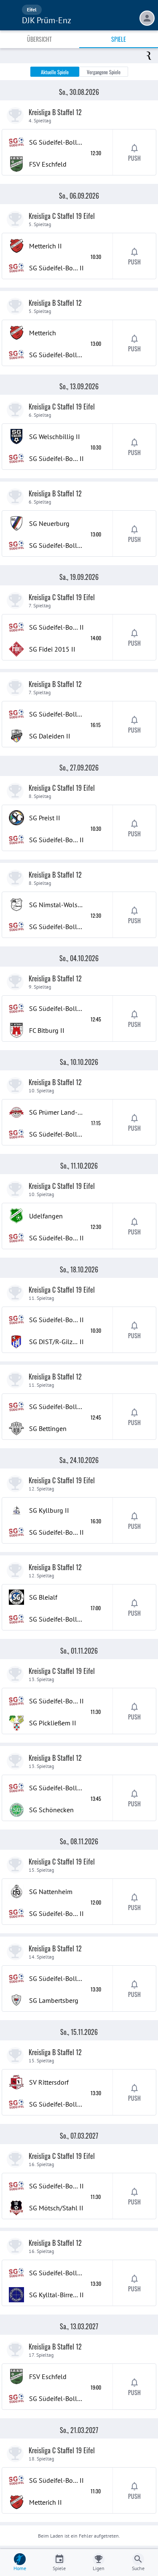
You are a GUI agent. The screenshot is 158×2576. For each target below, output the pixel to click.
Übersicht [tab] (39, 39)
